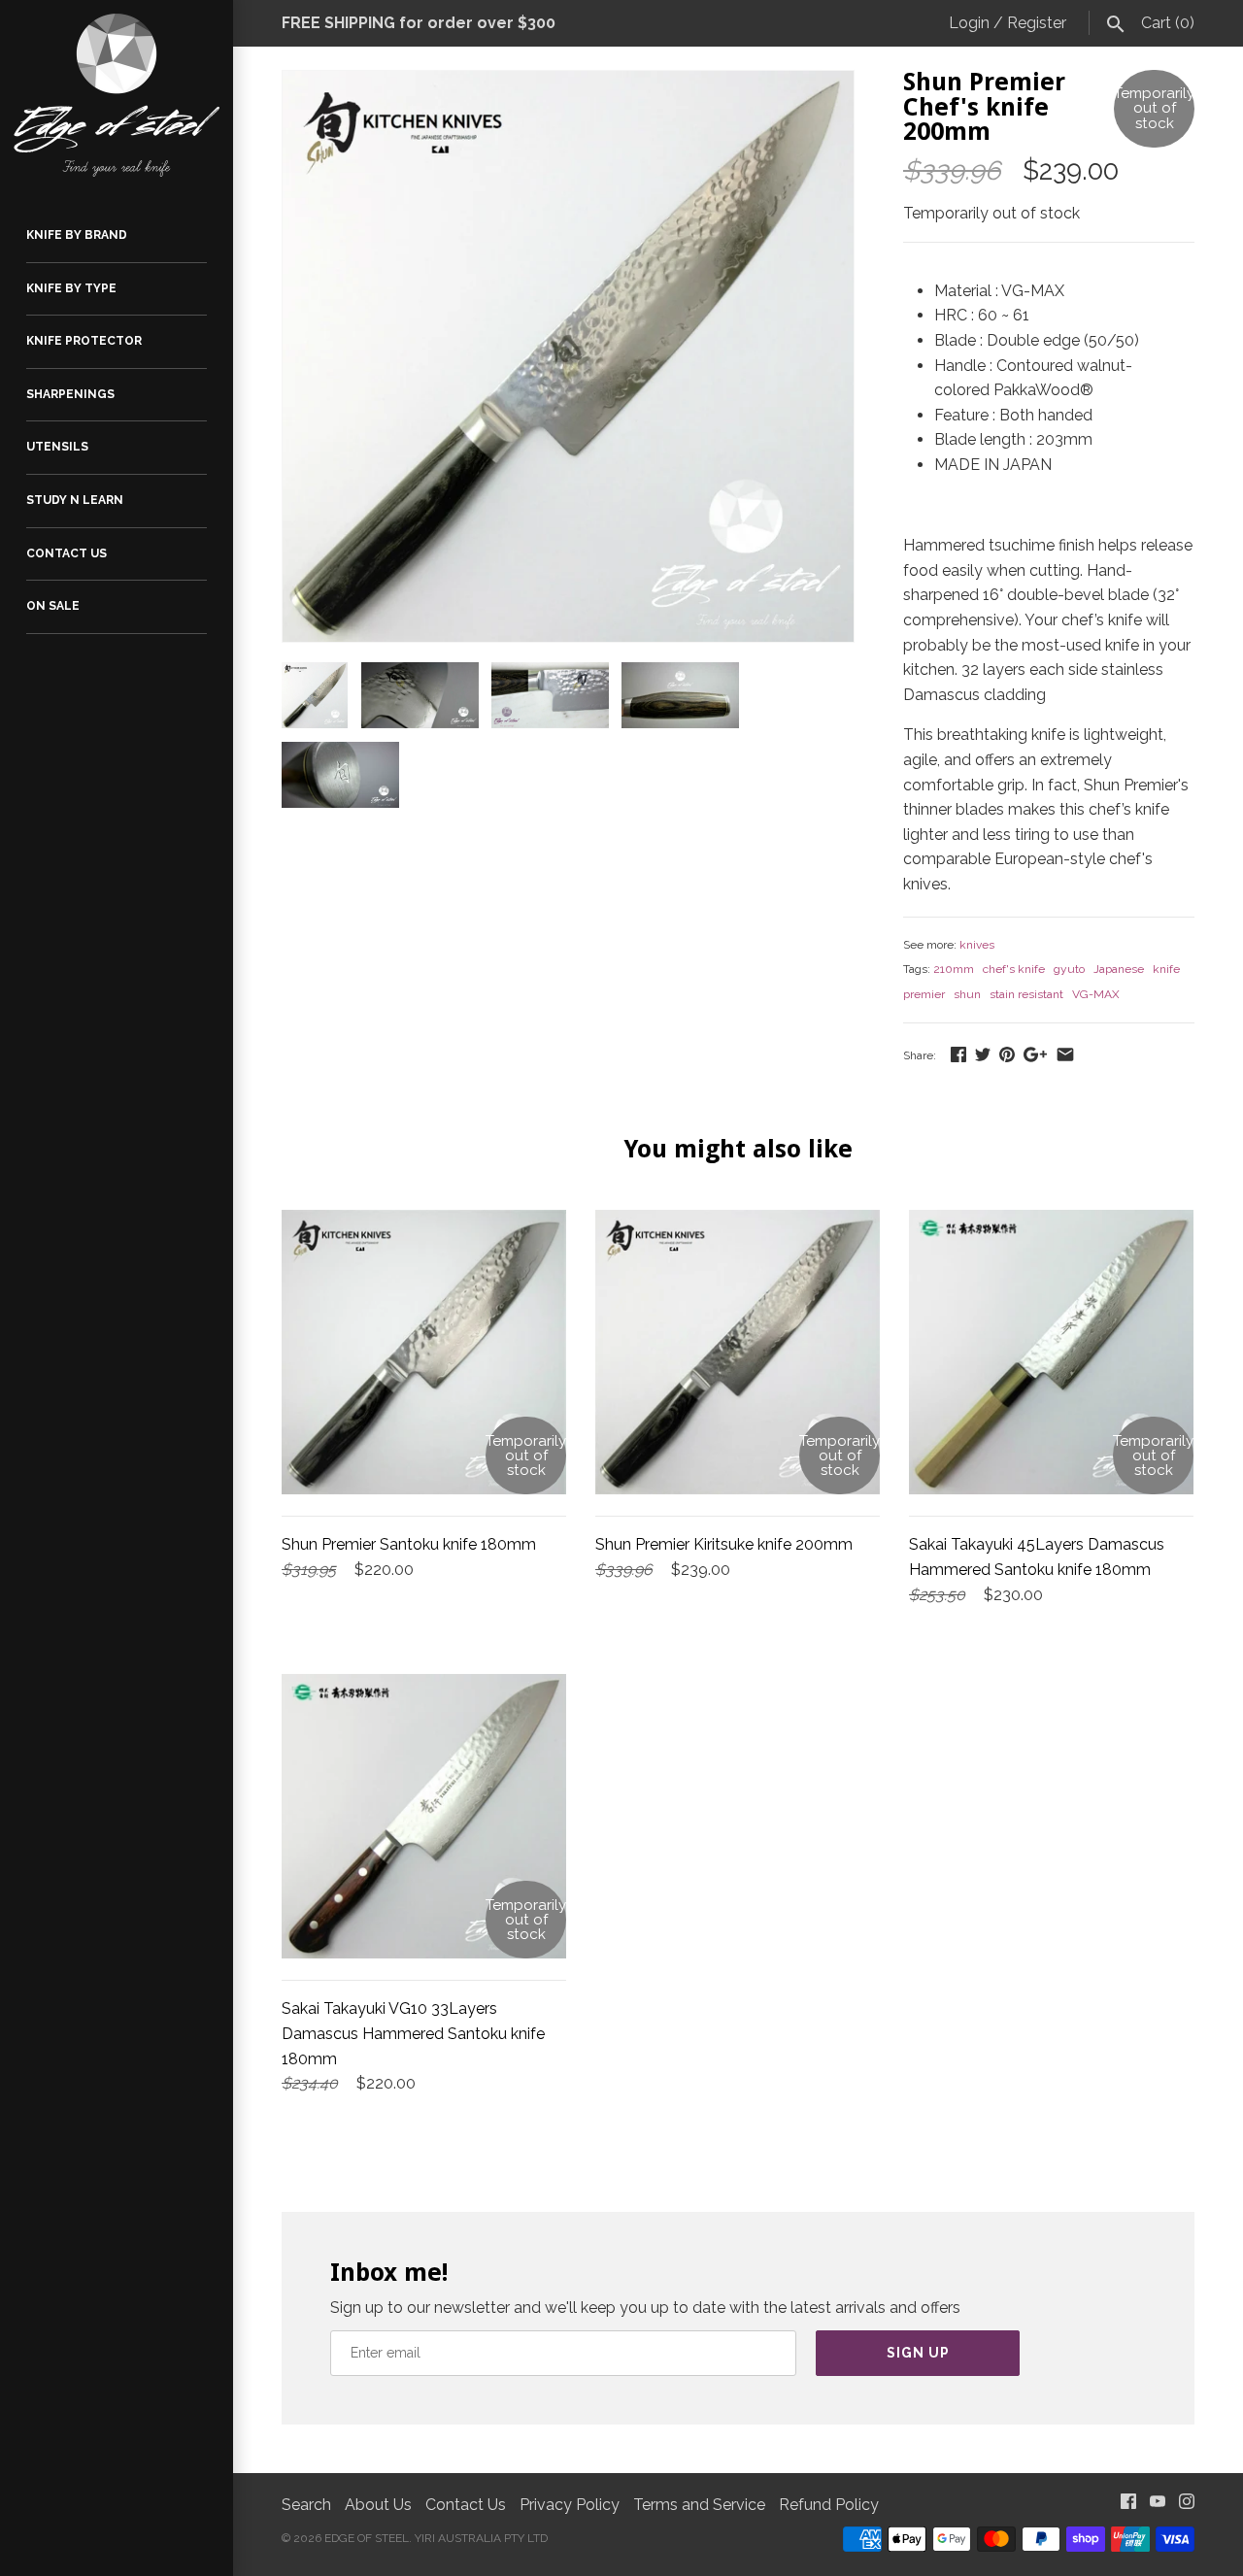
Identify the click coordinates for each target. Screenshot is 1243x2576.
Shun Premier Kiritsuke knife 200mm (724, 1544)
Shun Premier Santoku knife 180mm (409, 1544)
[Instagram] (1187, 2506)
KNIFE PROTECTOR (84, 341)
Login (969, 23)
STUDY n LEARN (75, 500)
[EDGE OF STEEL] (117, 95)
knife (1166, 969)
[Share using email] (1065, 1054)
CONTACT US (67, 553)
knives (977, 945)
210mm (954, 969)
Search (306, 2505)
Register (1037, 23)
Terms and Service (699, 2505)
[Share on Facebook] (958, 1054)
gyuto (1069, 969)
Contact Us (466, 2505)
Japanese (1119, 969)
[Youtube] (1158, 2506)
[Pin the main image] (1007, 1054)
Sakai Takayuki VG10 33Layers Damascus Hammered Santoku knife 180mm (413, 2033)
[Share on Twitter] (983, 1054)
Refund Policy (829, 2505)
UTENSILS (57, 447)
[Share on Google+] (1035, 1054)
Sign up (918, 2353)
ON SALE (53, 606)
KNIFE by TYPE (71, 288)
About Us (378, 2505)
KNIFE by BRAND (77, 235)
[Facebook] (1128, 2506)
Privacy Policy (570, 2505)
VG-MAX (1096, 994)
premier (924, 994)
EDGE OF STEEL (367, 2538)
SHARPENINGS (70, 394)
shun (967, 994)
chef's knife (1014, 969)
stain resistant (1026, 994)
